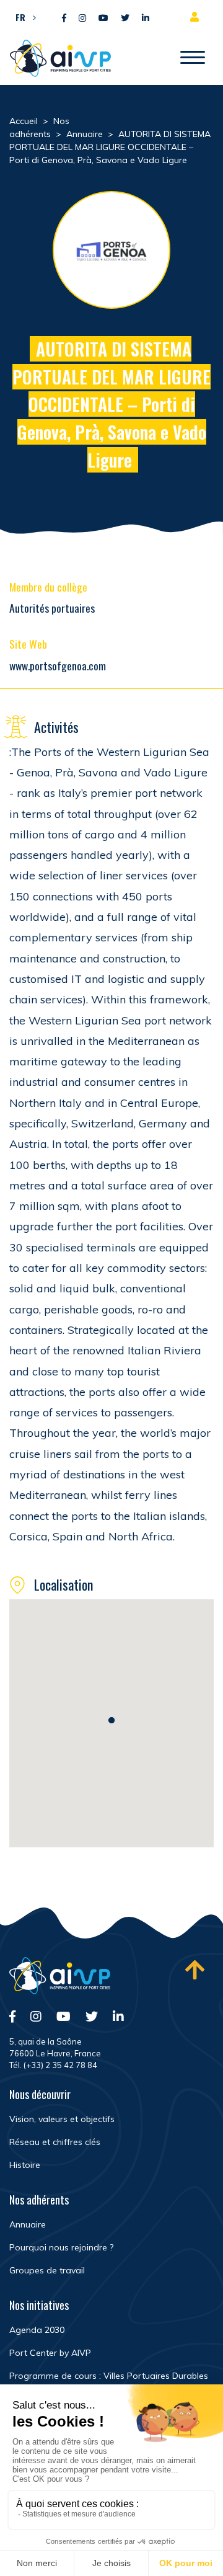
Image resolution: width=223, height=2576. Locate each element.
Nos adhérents (39, 2200)
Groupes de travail (47, 2270)
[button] (23, 17)
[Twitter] (125, 18)
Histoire (25, 2165)
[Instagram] (82, 18)
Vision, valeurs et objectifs (62, 2119)
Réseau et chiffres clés (55, 2142)
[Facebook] (64, 18)
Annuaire (28, 2224)
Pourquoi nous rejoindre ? (61, 2247)
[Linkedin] (146, 18)
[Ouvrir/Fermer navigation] (193, 58)
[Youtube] (103, 18)
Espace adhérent (197, 17)
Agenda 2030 (37, 2330)
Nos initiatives (39, 2305)
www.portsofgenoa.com (58, 665)
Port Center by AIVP (50, 2353)
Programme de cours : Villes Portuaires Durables (109, 2376)
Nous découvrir (40, 2094)
